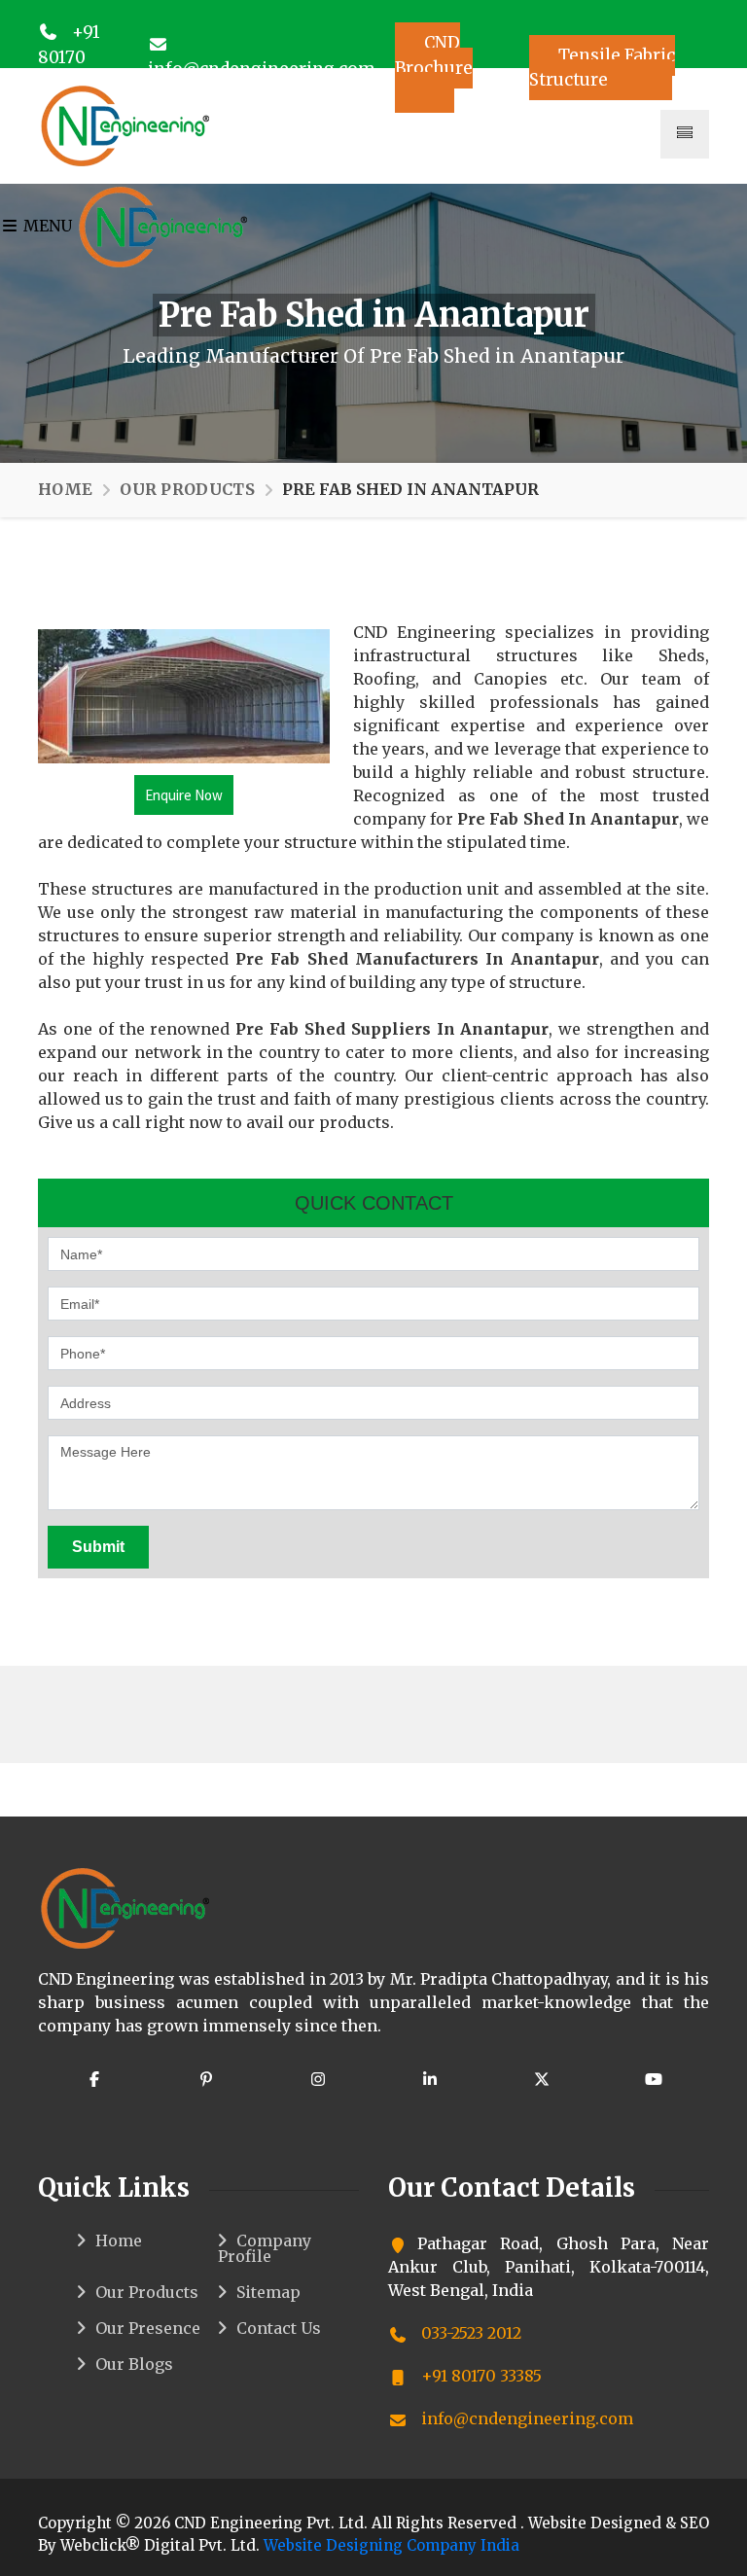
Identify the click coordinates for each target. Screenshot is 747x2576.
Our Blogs (134, 2364)
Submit (98, 1547)
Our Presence (148, 2328)
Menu (46, 226)
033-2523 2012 (469, 2333)
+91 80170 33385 (69, 57)
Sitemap (268, 2292)
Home (65, 489)
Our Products (187, 489)
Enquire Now (184, 795)
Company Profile (265, 2248)
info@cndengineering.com (525, 2418)
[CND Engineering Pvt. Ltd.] (125, 124)
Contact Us (279, 2328)
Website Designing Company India (391, 2545)
